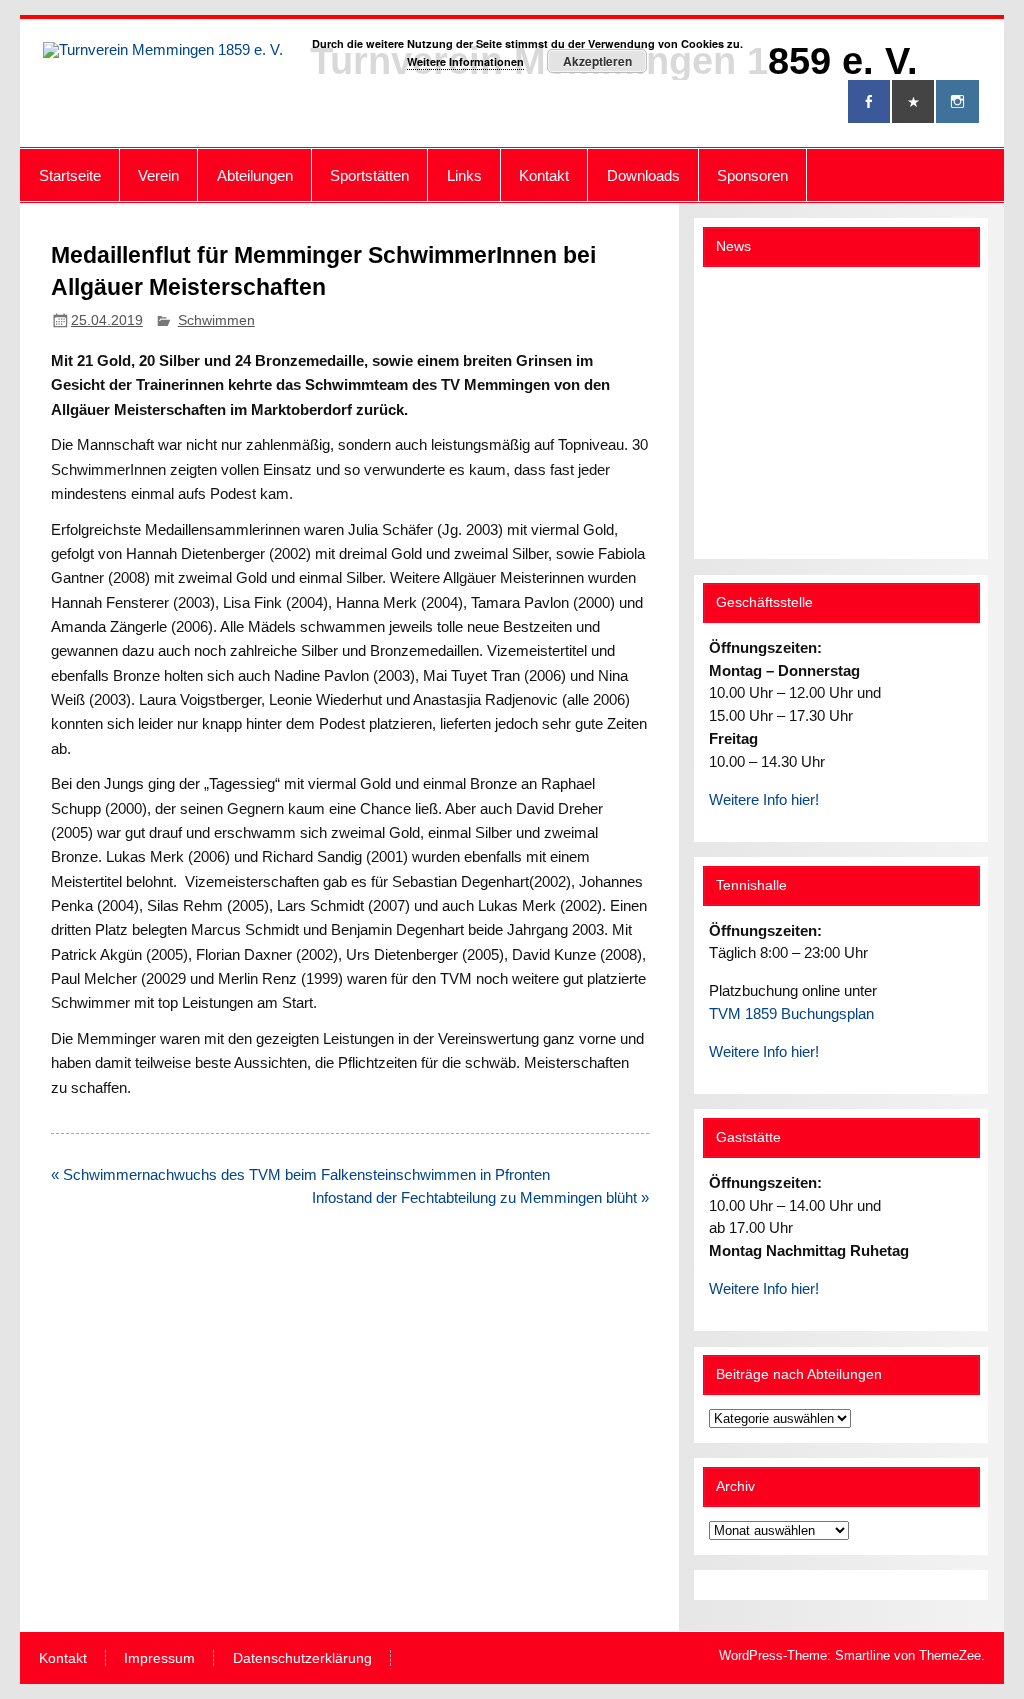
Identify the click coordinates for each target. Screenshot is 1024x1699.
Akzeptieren (597, 61)
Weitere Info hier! (764, 799)
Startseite (70, 175)
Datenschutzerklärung (302, 1659)
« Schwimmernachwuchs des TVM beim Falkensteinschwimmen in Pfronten (300, 1174)
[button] (740, 412)
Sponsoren (752, 175)
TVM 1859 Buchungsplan (791, 1013)
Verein (158, 175)
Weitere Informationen (465, 61)
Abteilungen (255, 175)
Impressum (159, 1659)
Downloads (643, 175)
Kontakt (544, 175)
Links (464, 175)
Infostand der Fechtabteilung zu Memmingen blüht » (480, 1197)
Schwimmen (216, 320)
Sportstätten (369, 175)
